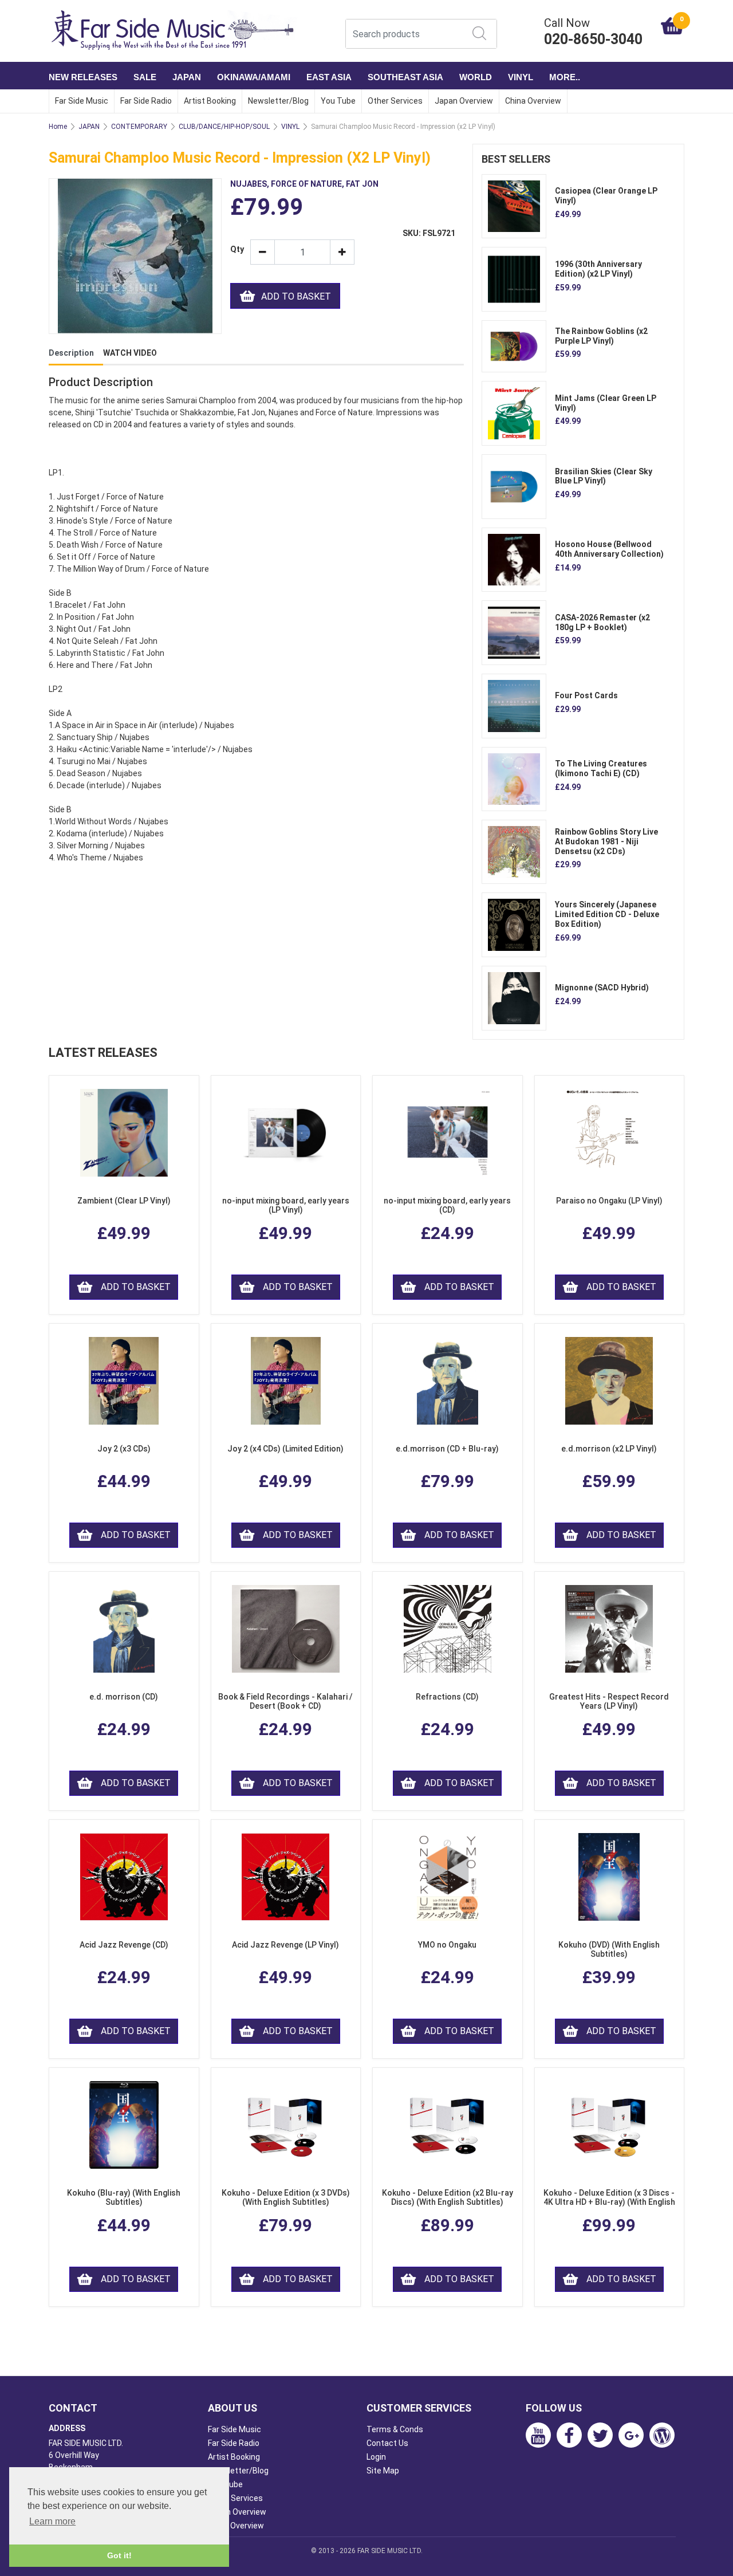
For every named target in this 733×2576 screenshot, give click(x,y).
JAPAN (187, 77)
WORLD (476, 77)
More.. (565, 77)
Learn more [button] (52, 2521)
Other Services (395, 101)
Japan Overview (464, 101)
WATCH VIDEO (130, 353)
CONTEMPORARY (139, 127)
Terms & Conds (395, 2429)
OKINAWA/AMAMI (254, 77)
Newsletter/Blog (278, 101)
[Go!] (479, 33)
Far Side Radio (146, 101)
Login (376, 2457)
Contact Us (387, 2443)
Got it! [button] (119, 2555)
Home (58, 127)
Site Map (383, 2471)
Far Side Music (82, 101)
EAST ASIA (329, 77)
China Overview (533, 101)
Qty (236, 249)
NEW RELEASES (83, 77)
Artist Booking (210, 101)
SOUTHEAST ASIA (405, 77)
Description (71, 353)
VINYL (521, 77)
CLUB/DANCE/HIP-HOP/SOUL (224, 127)
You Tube (338, 101)
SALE (145, 77)
